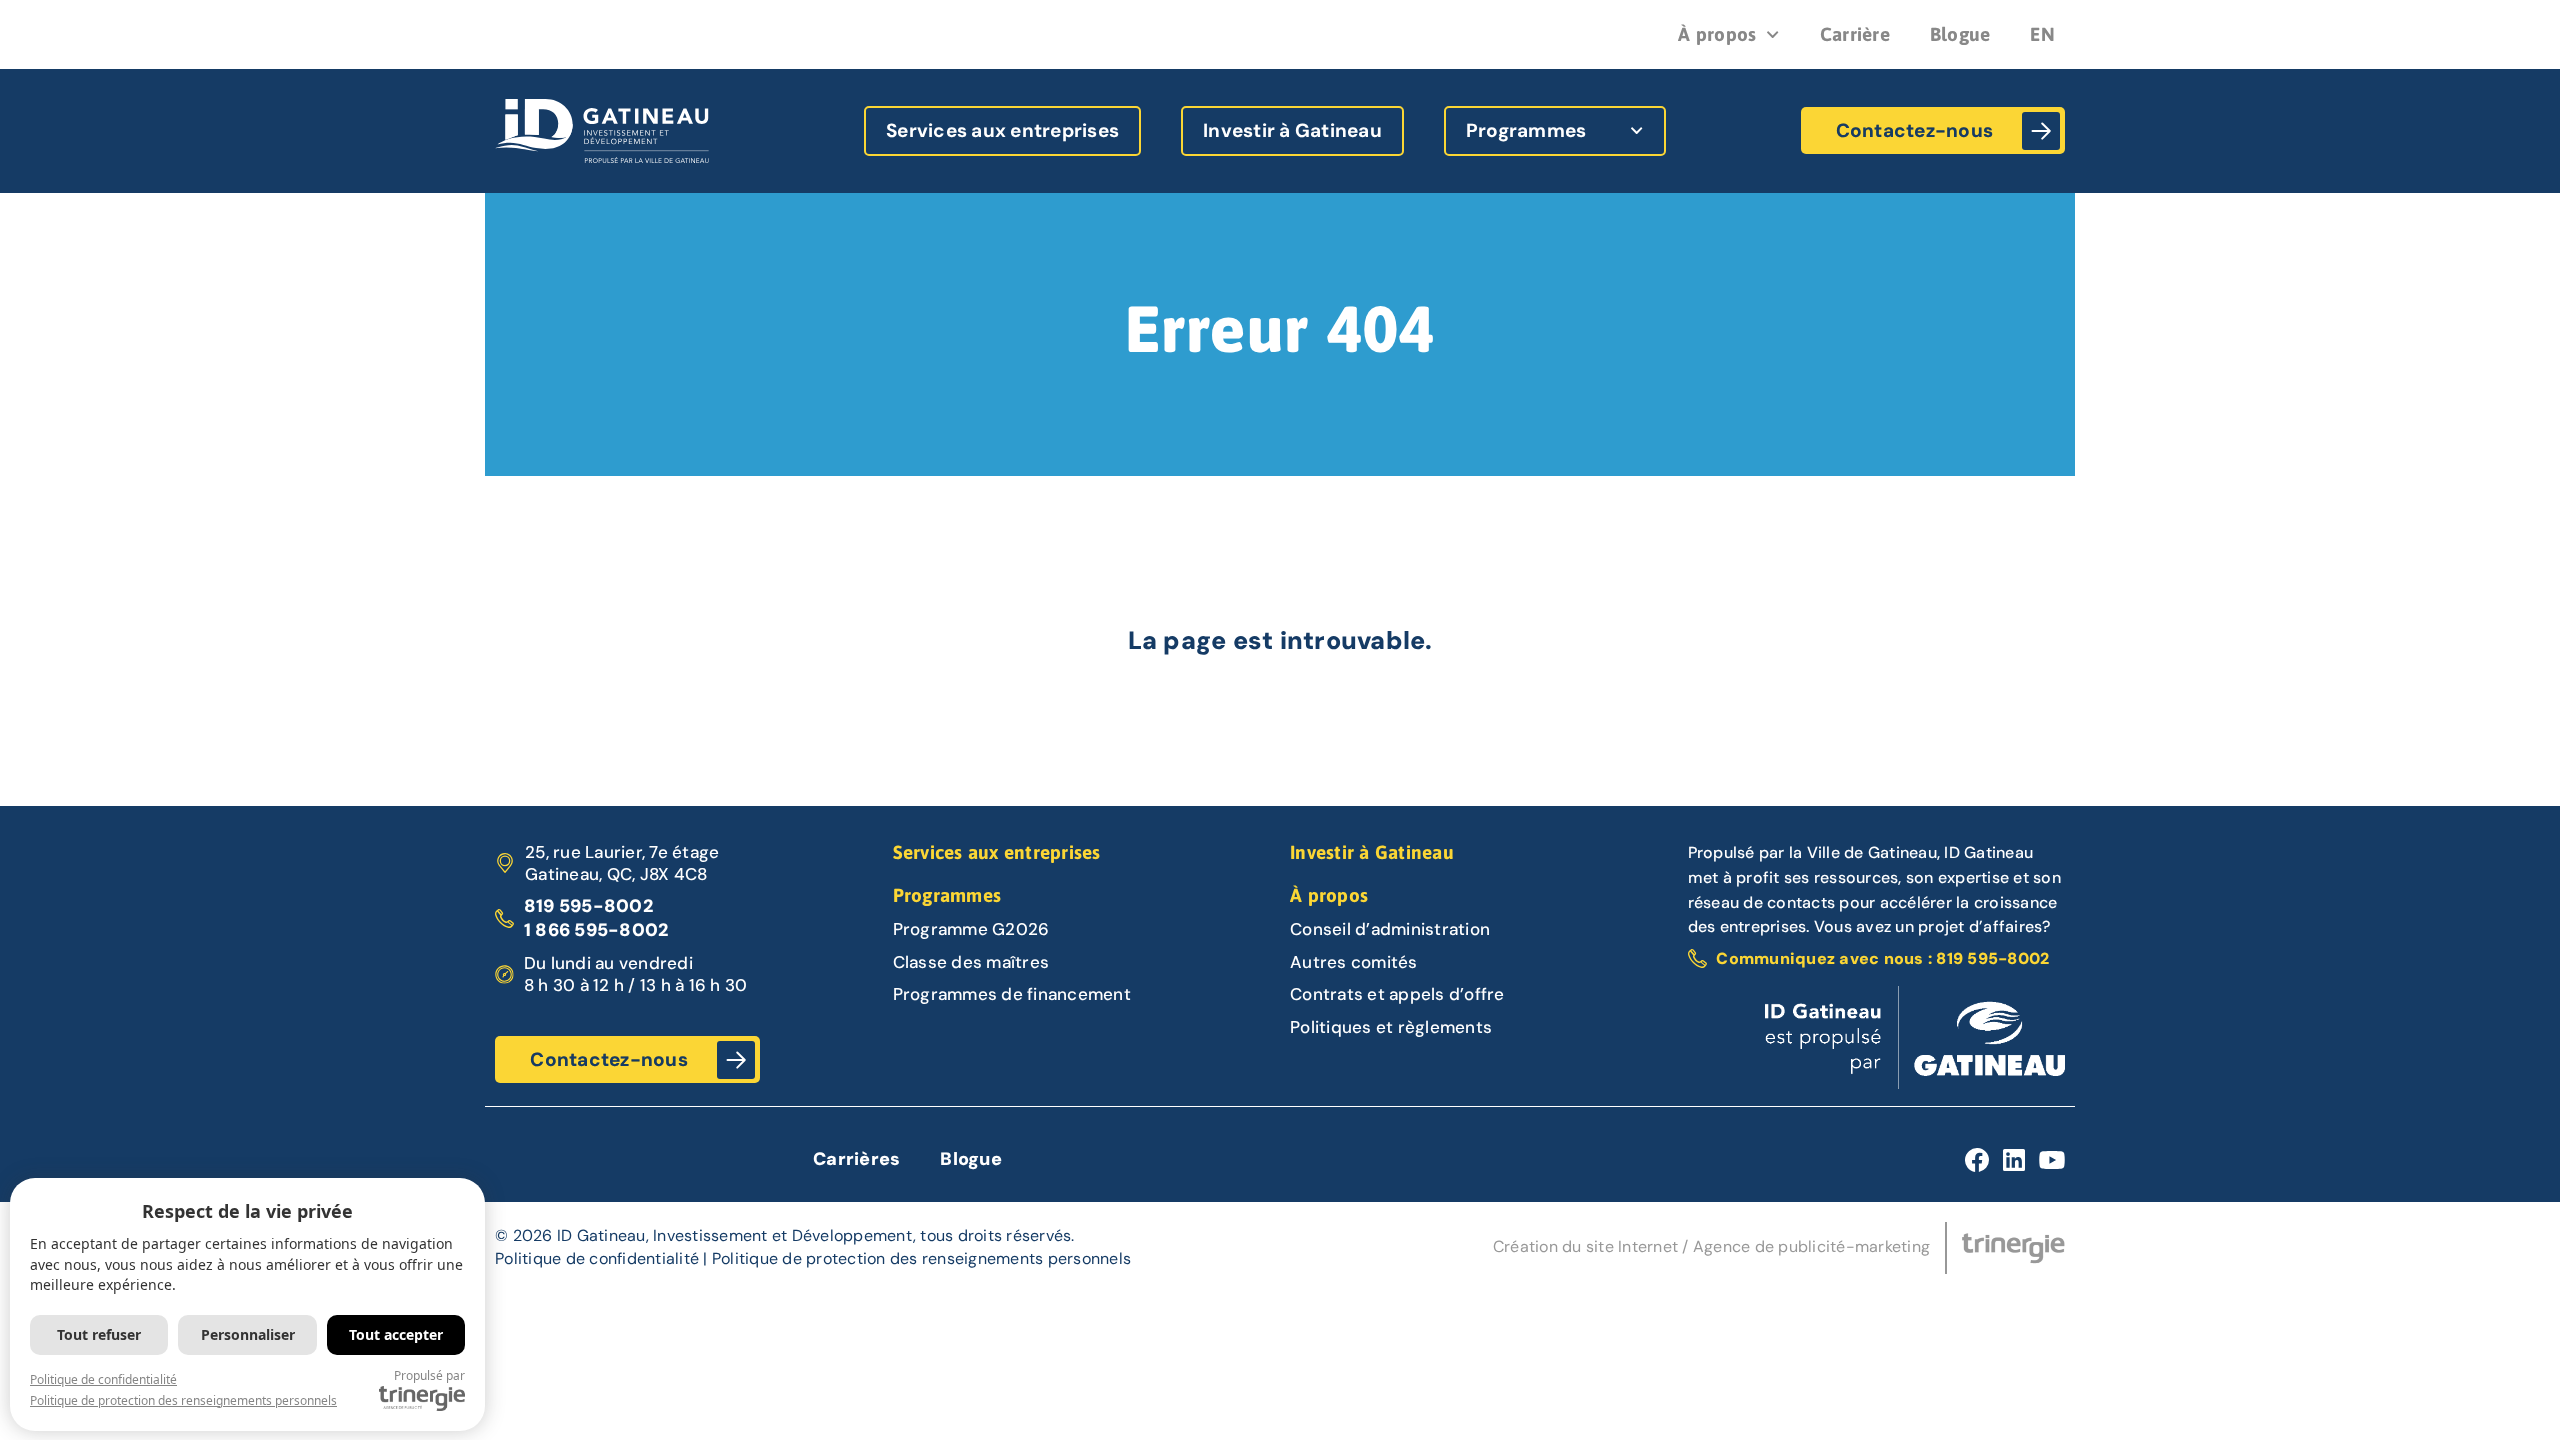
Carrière (1855, 34)
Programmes (1526, 130)
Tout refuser (99, 1334)
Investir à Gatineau (1292, 130)
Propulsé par (429, 1375)
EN (2042, 34)
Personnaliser (248, 1334)
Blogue (1960, 34)
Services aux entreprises (1002, 130)
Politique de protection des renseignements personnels (921, 1258)
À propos (1717, 34)
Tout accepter (396, 1334)
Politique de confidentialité (597, 1258)
